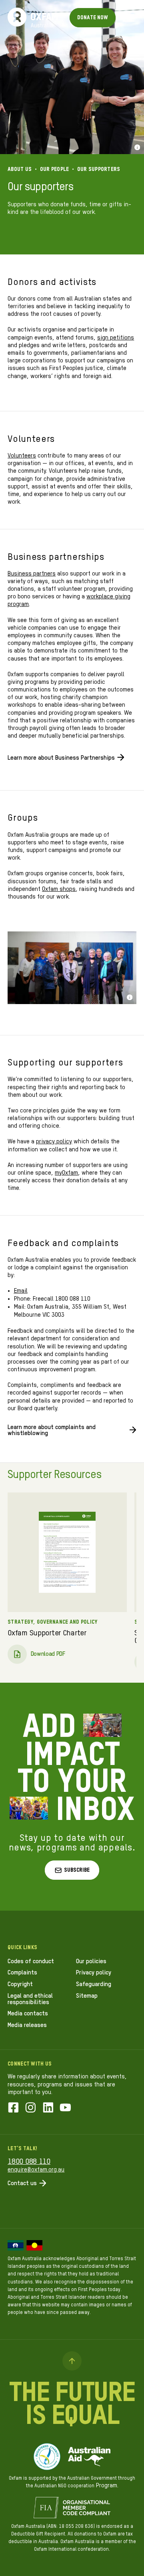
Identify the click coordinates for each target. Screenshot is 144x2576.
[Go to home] (17, 17)
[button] (72, 1870)
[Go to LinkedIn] (48, 2108)
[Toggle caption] (137, 147)
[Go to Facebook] (13, 2108)
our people (55, 170)
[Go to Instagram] (31, 2108)
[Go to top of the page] (72, 2361)
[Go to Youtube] (65, 2108)
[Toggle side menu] (128, 18)
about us (20, 170)
